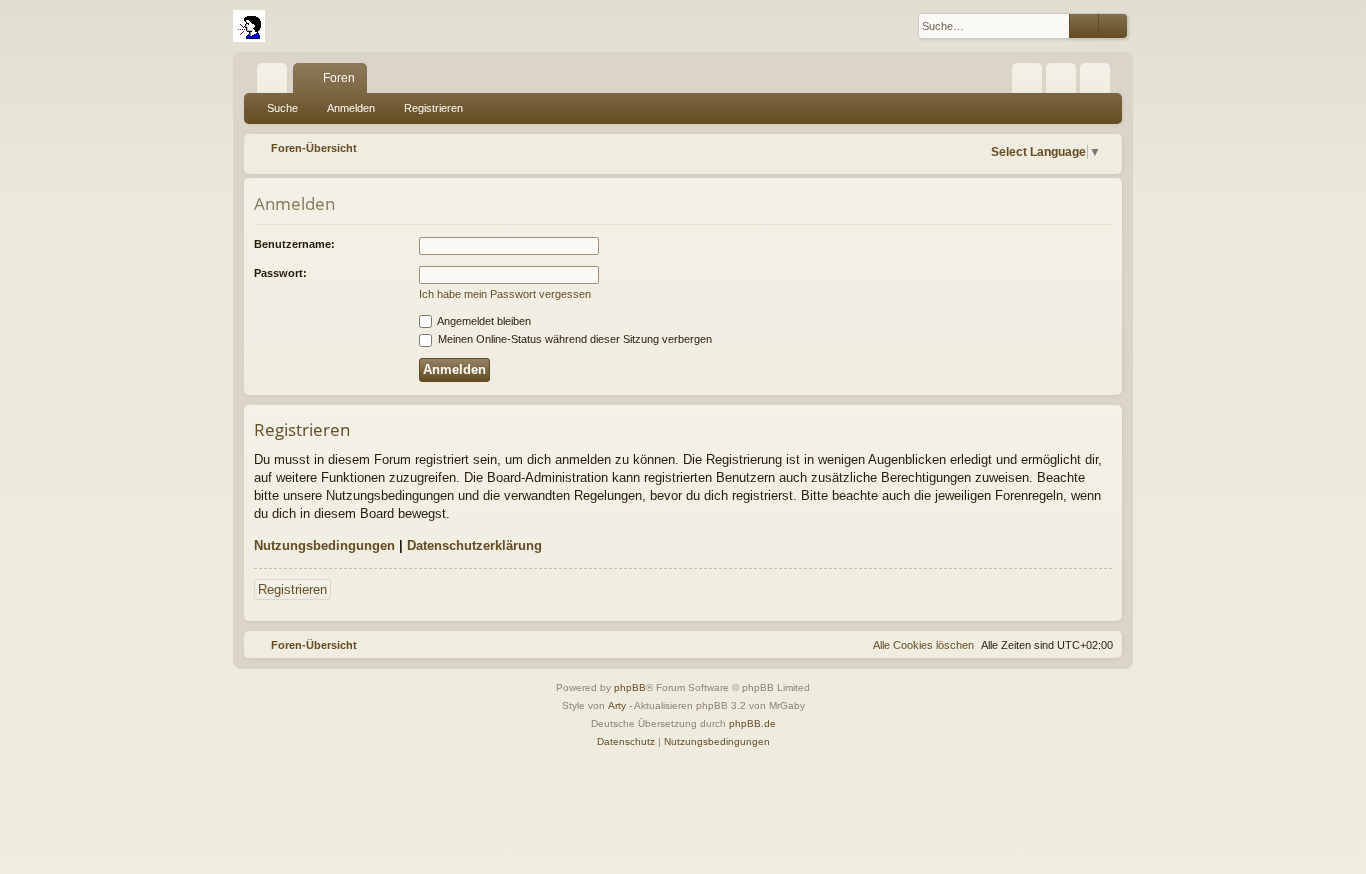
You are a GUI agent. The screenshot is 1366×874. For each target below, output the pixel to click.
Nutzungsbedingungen (324, 545)
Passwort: (280, 273)
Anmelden (351, 108)
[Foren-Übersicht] (249, 26)
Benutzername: (294, 244)
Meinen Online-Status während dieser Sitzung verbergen (573, 339)
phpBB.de (752, 723)
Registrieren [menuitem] (1099, 82)
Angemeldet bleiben (483, 321)
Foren (339, 78)
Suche (282, 108)
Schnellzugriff (276, 82)
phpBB (630, 687)
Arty (617, 705)
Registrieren (433, 108)
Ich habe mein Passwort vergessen (505, 294)
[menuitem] (1027, 78)
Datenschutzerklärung (474, 545)
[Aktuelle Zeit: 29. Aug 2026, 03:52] (965, 148)
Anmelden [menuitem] (1065, 82)
